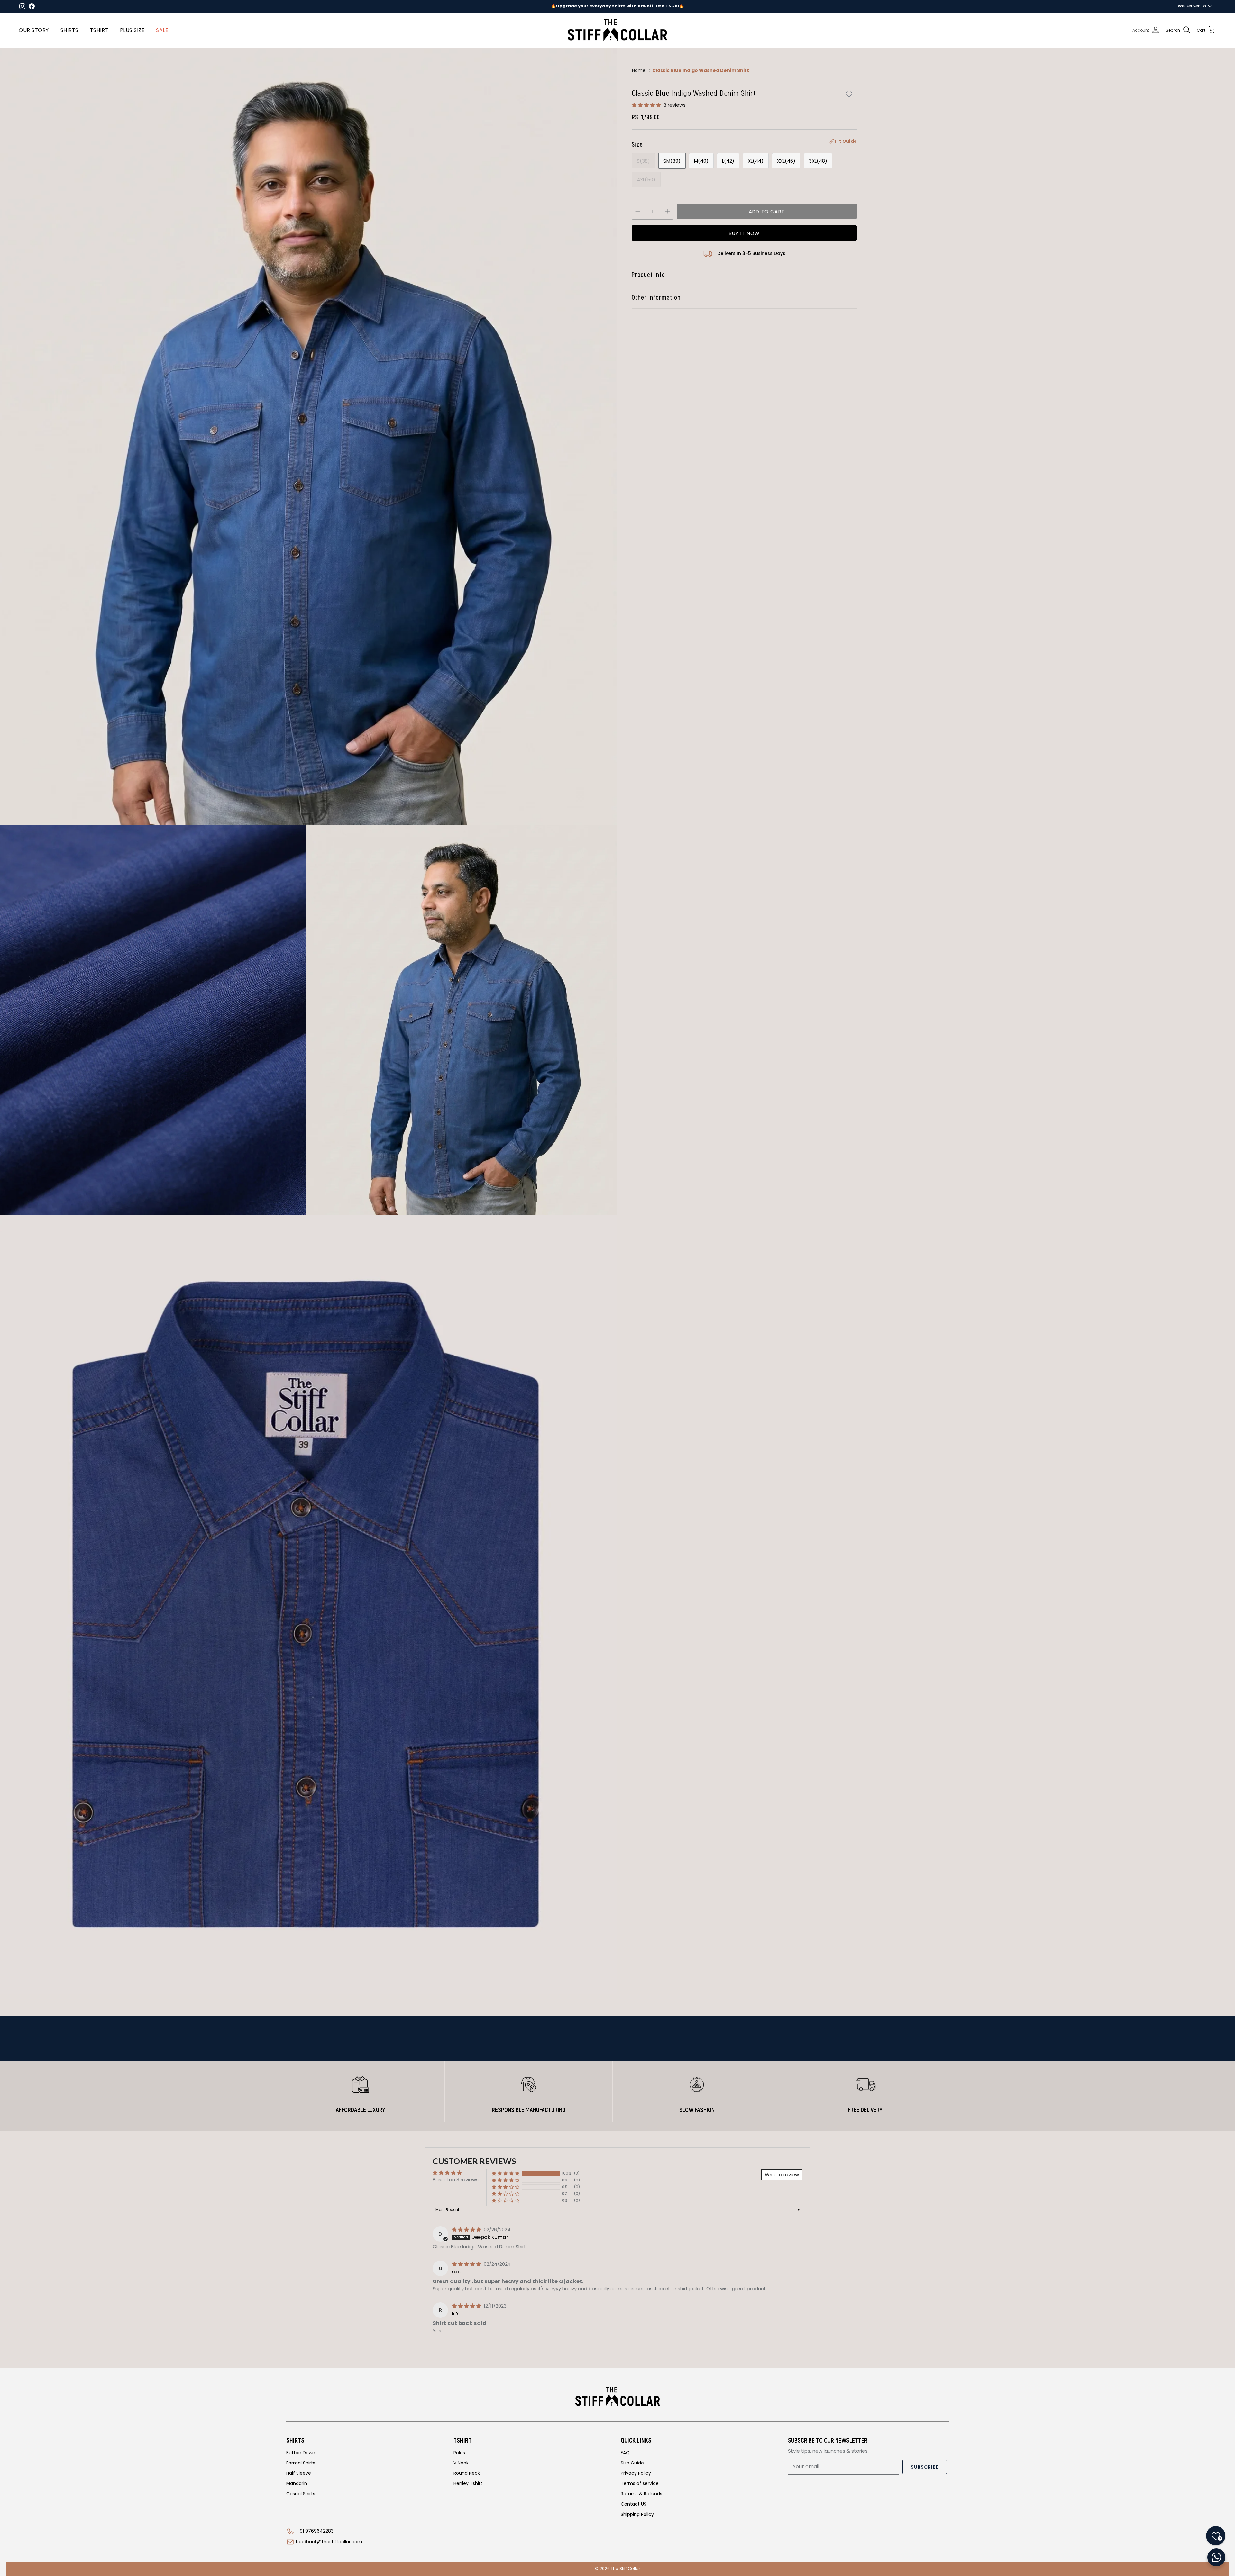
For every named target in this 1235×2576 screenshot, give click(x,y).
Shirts (69, 30)
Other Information (656, 297)
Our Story (34, 30)
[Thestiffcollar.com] (617, 30)
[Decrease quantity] (638, 212)
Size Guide (632, 2463)
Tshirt (99, 30)
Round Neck (467, 2473)
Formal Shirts (301, 2463)
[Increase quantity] (667, 212)
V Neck (461, 2463)
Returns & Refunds (641, 2494)
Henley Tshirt (468, 2483)
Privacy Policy (636, 2473)
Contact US (634, 2504)
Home (639, 70)
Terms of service (640, 2483)
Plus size (132, 30)
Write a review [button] (782, 2175)
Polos (459, 2453)
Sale (162, 30)
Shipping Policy (637, 2514)
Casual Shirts (301, 2494)
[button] (647, 105)
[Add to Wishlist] (849, 94)
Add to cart (767, 211)
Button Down (301, 2453)
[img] (467, 2230)
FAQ (625, 2453)
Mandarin (297, 2483)
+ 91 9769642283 (315, 2531)
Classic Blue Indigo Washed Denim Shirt (701, 70)
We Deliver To (1192, 6)
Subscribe (925, 2467)
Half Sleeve (299, 2473)
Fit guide (846, 141)
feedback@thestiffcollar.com (329, 2542)
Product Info (648, 274)
